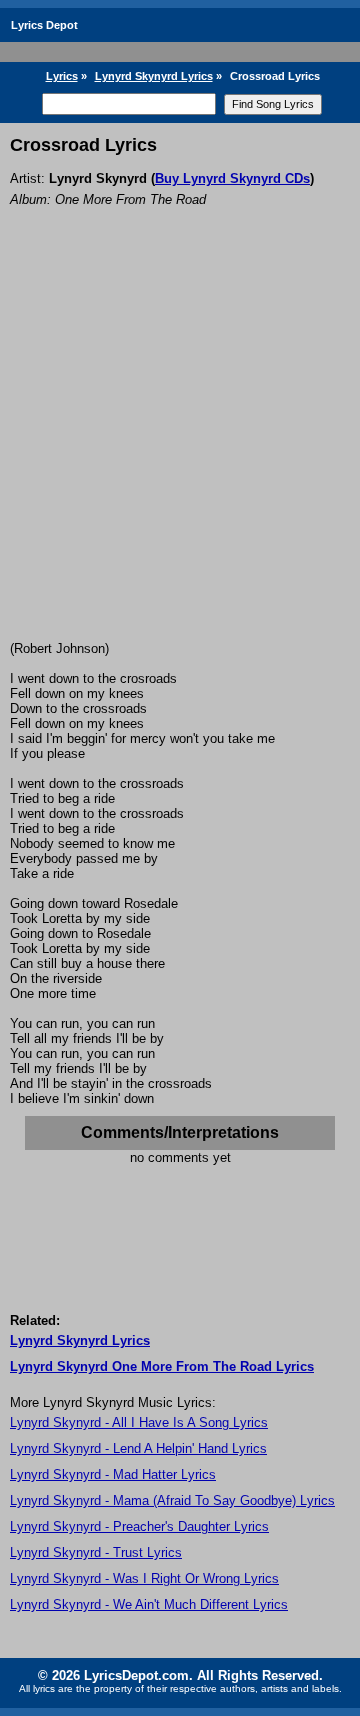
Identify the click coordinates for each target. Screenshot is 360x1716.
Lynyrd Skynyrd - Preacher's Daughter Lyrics (139, 1526)
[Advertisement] (180, 451)
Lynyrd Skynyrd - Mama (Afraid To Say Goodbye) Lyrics (172, 1500)
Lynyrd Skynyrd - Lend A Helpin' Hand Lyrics (138, 1448)
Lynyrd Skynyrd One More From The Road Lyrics (162, 1366)
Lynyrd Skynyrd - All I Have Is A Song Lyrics (139, 1422)
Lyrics (62, 76)
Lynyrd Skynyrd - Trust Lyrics (96, 1552)
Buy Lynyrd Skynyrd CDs (232, 178)
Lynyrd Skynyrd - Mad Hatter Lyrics (113, 1474)
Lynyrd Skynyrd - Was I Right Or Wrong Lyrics (144, 1578)
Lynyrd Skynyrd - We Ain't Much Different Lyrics (149, 1604)
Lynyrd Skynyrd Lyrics (154, 76)
